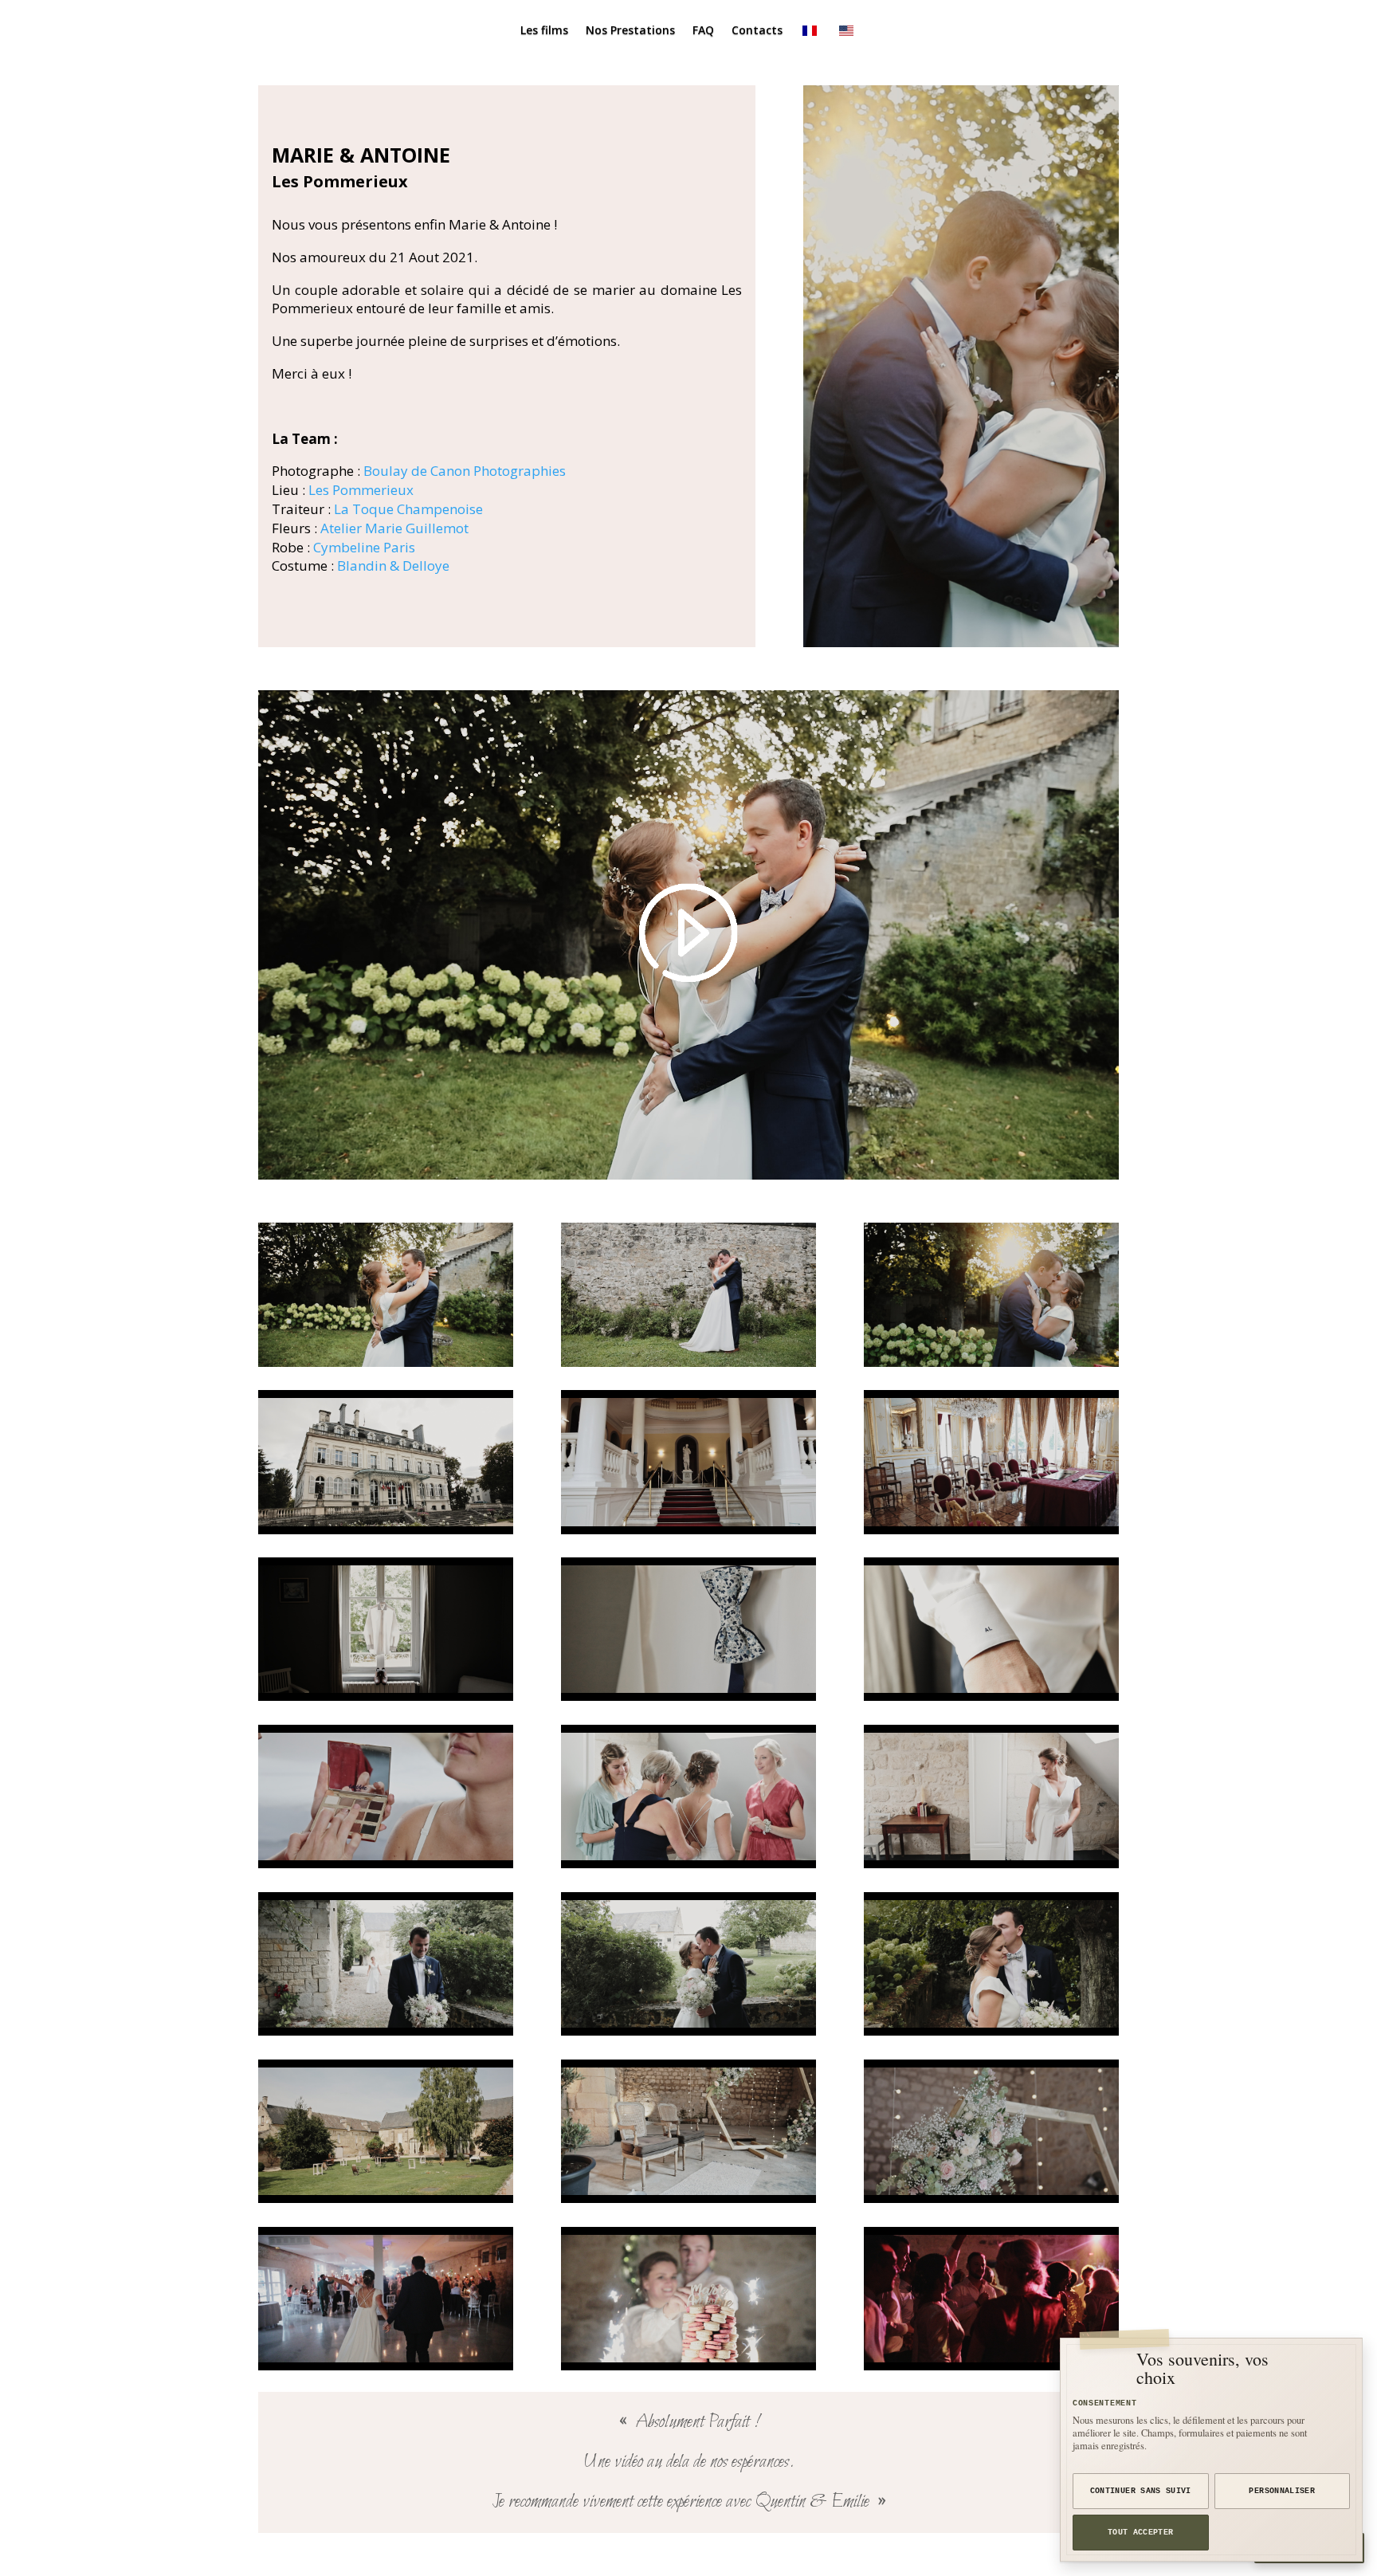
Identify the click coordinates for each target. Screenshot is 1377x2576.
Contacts (757, 31)
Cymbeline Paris (364, 547)
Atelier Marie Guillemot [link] (394, 528)
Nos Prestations (630, 31)
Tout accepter (1141, 2533)
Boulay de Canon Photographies (465, 471)
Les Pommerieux (361, 490)
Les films (544, 31)
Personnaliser (1282, 2491)
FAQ (703, 31)
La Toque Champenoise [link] (408, 509)
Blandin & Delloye (393, 565)
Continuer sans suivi (1141, 2491)
